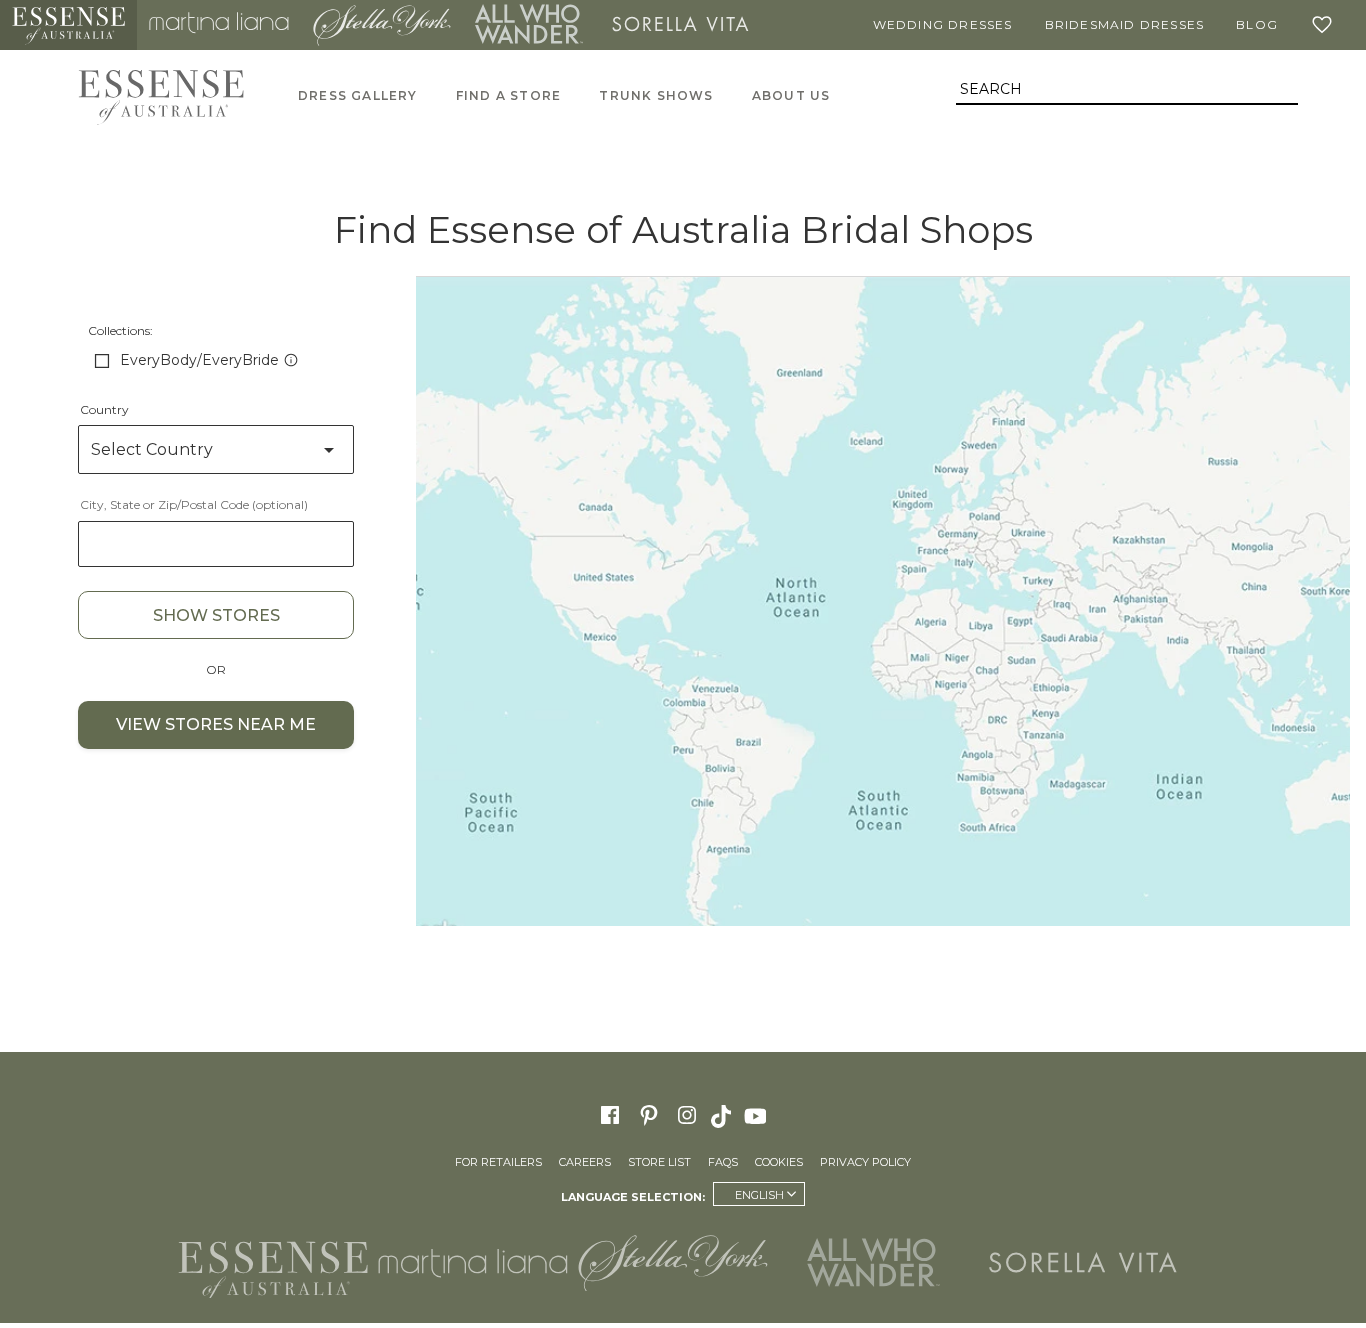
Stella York (382, 25)
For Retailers (498, 1162)
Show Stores (216, 615)
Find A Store (508, 95)
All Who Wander (529, 25)
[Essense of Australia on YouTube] (758, 1115)
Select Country (152, 449)
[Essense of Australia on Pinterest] (649, 1115)
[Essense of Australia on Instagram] (687, 1115)
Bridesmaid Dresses (1125, 24)
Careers (585, 1162)
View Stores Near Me (216, 724)
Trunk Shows (656, 95)
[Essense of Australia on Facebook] (610, 1115)
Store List (659, 1162)
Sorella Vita (680, 25)
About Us (791, 95)
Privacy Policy (865, 1162)
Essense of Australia (68, 25)
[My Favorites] (1326, 25)
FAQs (723, 1162)
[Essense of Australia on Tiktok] (723, 1115)
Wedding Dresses (943, 24)
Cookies (779, 1162)
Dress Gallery (358, 95)
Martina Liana (219, 25)
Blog (1257, 24)
